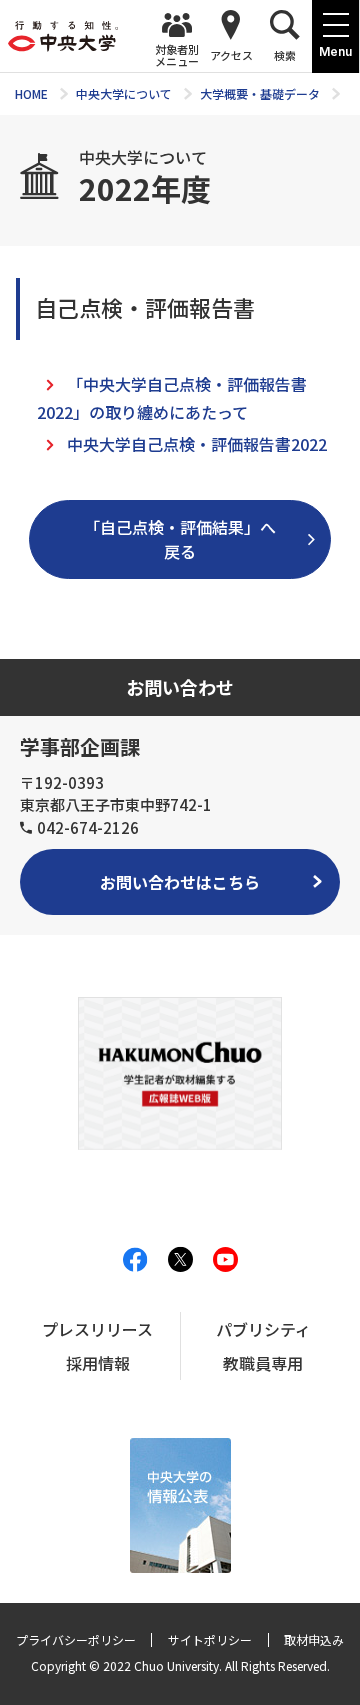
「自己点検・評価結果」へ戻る (180, 539)
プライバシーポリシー (76, 1639)
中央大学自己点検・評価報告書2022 (197, 444)
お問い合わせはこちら (180, 882)
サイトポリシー (210, 1639)
